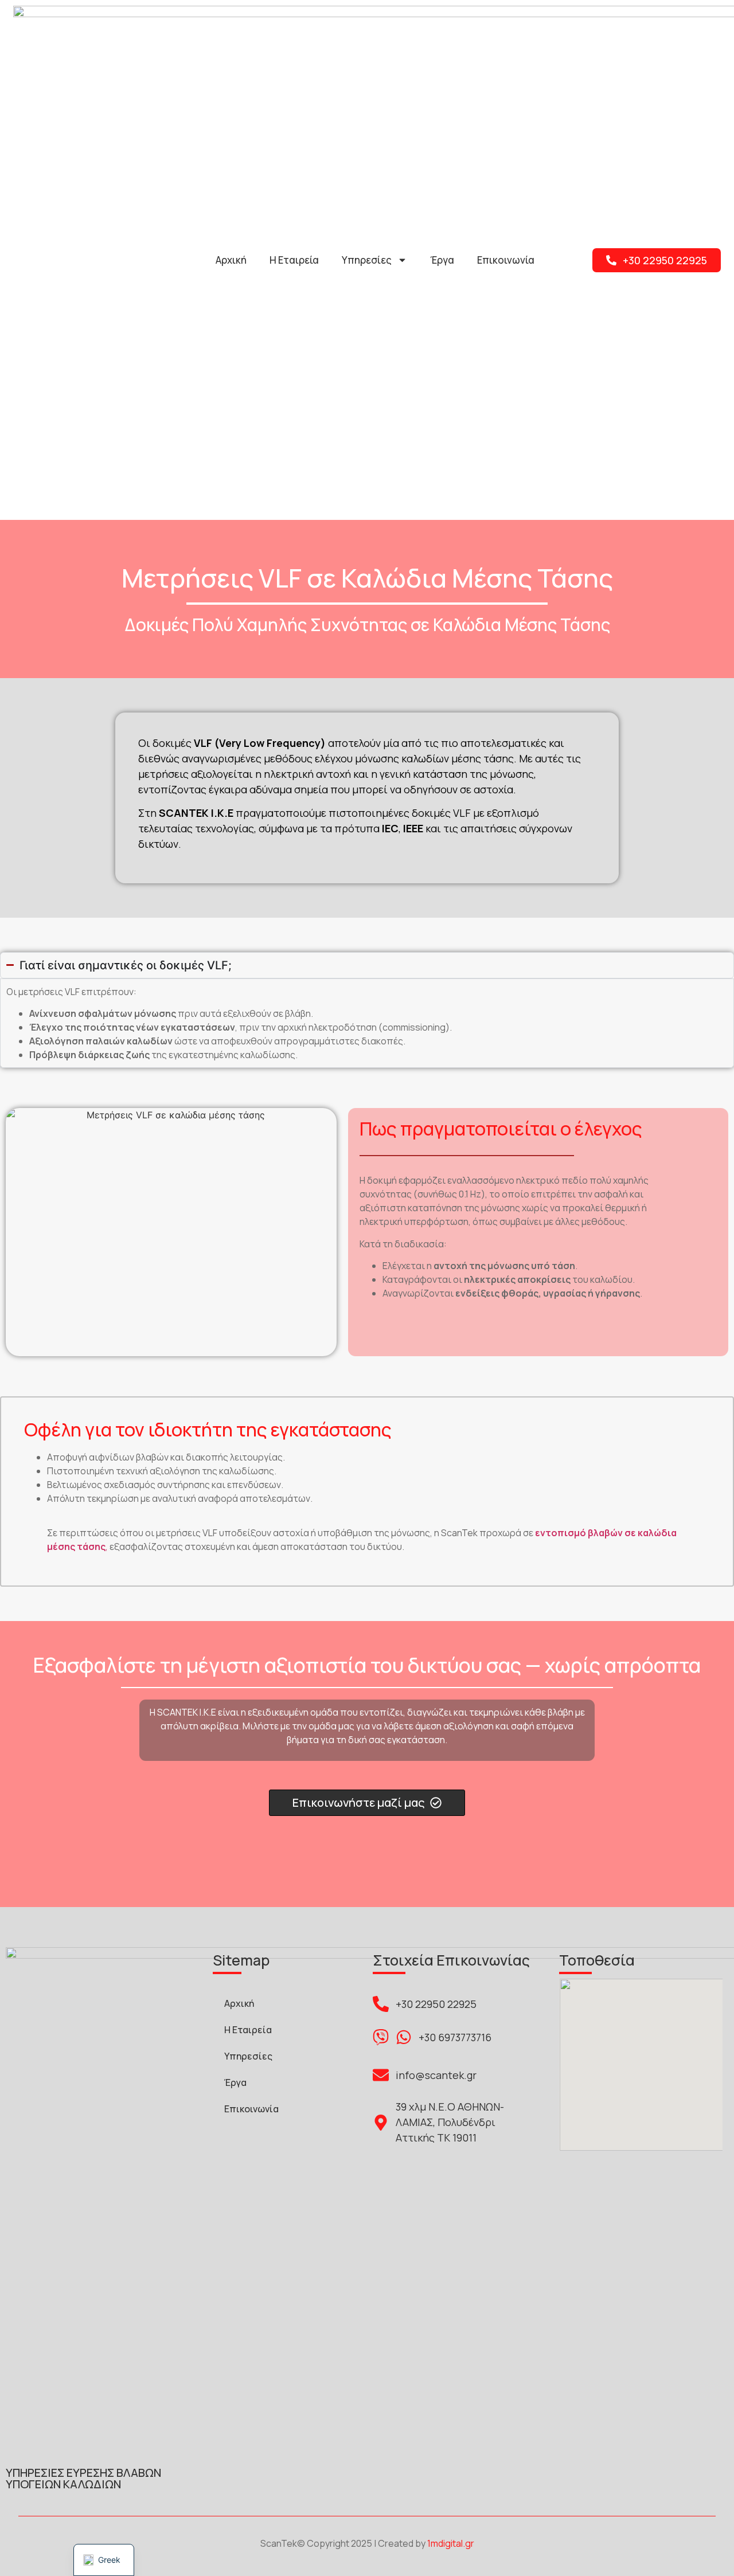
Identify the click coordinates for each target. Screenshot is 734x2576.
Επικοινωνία (506, 260)
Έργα (442, 260)
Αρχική (231, 260)
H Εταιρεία (294, 260)
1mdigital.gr (451, 2543)
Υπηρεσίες (367, 260)
